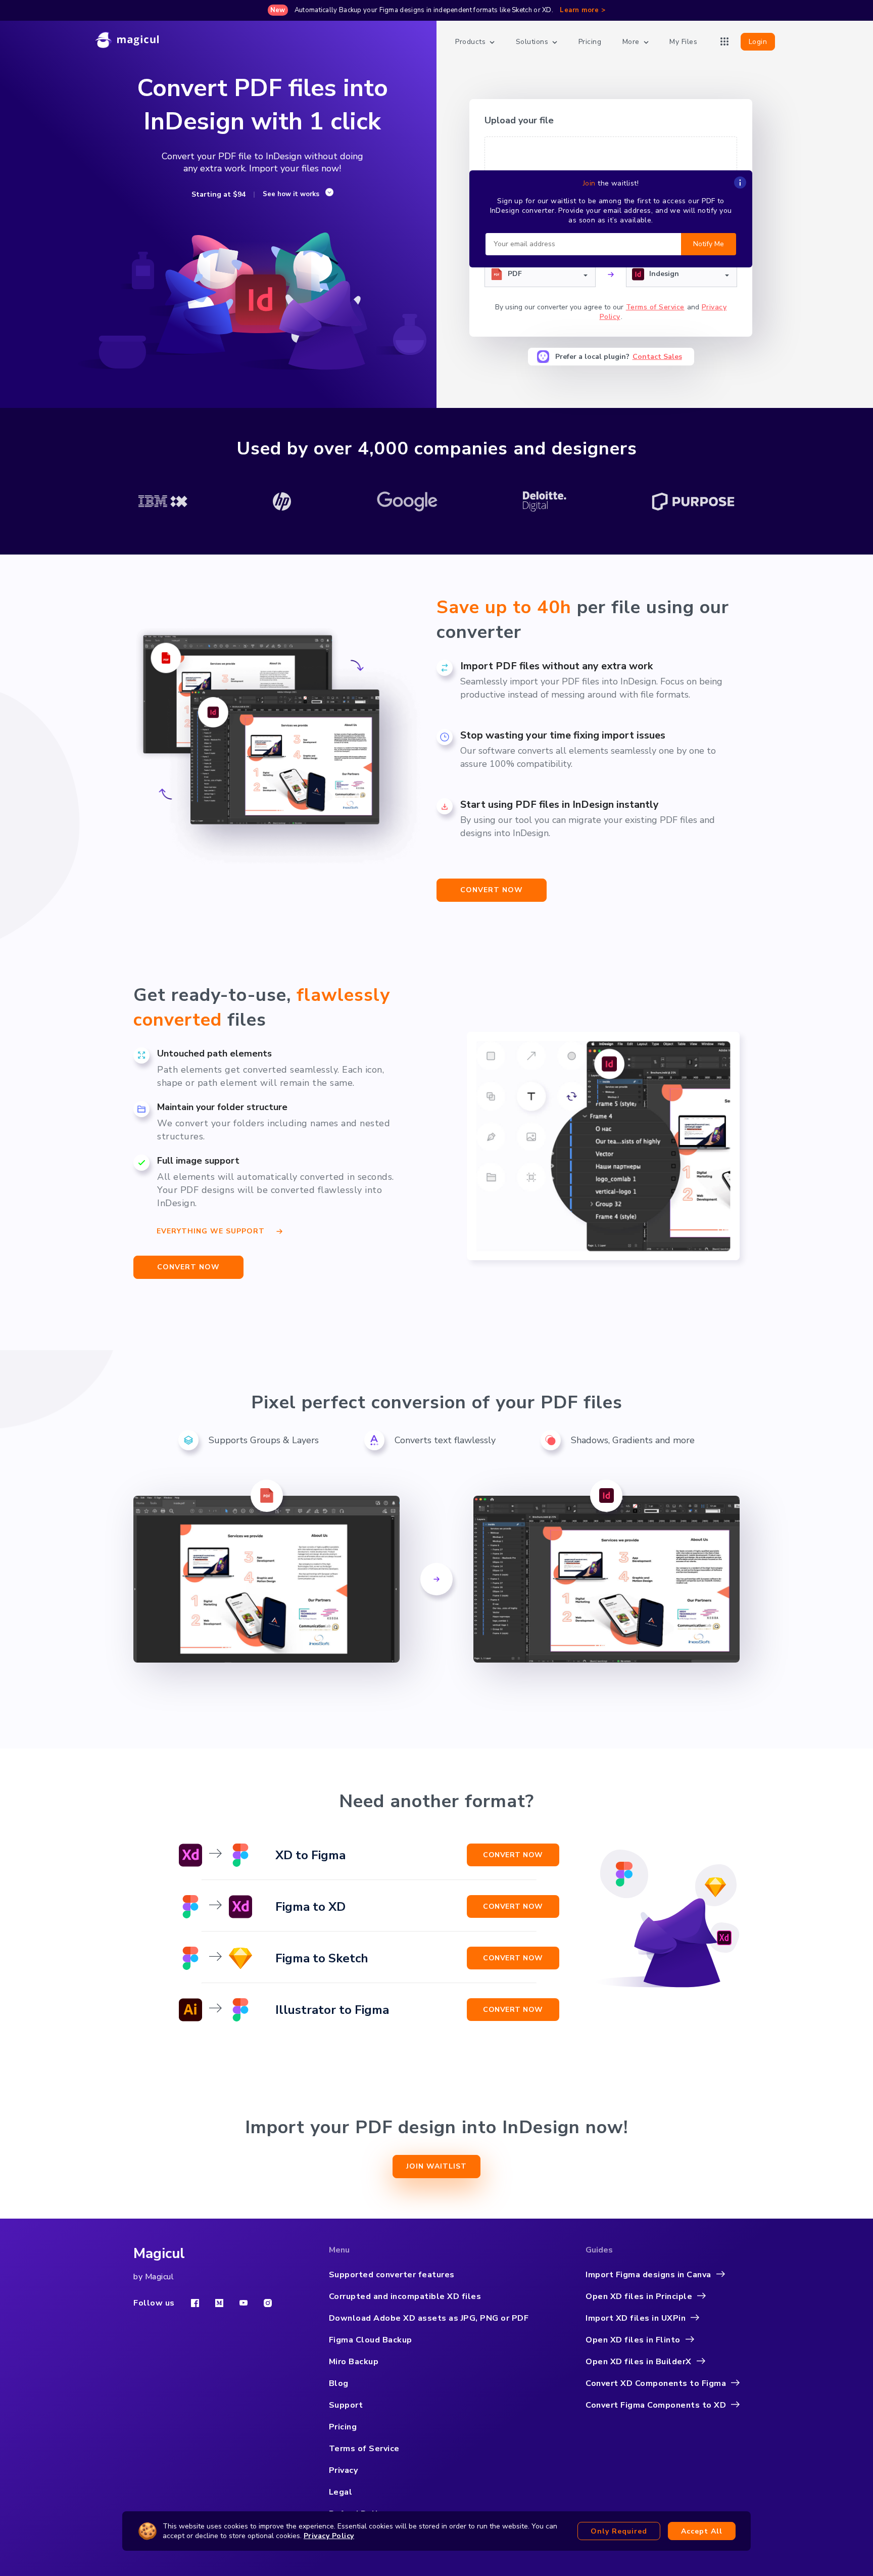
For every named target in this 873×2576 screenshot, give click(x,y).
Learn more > (583, 10)
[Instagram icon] (268, 2303)
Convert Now (513, 1855)
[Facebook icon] (195, 2303)
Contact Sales (657, 357)
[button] (540, 274)
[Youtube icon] (244, 2303)
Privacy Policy (329, 2536)
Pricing (590, 42)
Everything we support (211, 1230)
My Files (683, 42)
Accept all (702, 2531)
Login (758, 42)
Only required (619, 2531)
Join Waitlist (437, 2166)
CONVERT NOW (188, 1267)
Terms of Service (655, 307)
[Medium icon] (219, 2303)
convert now (492, 890)
